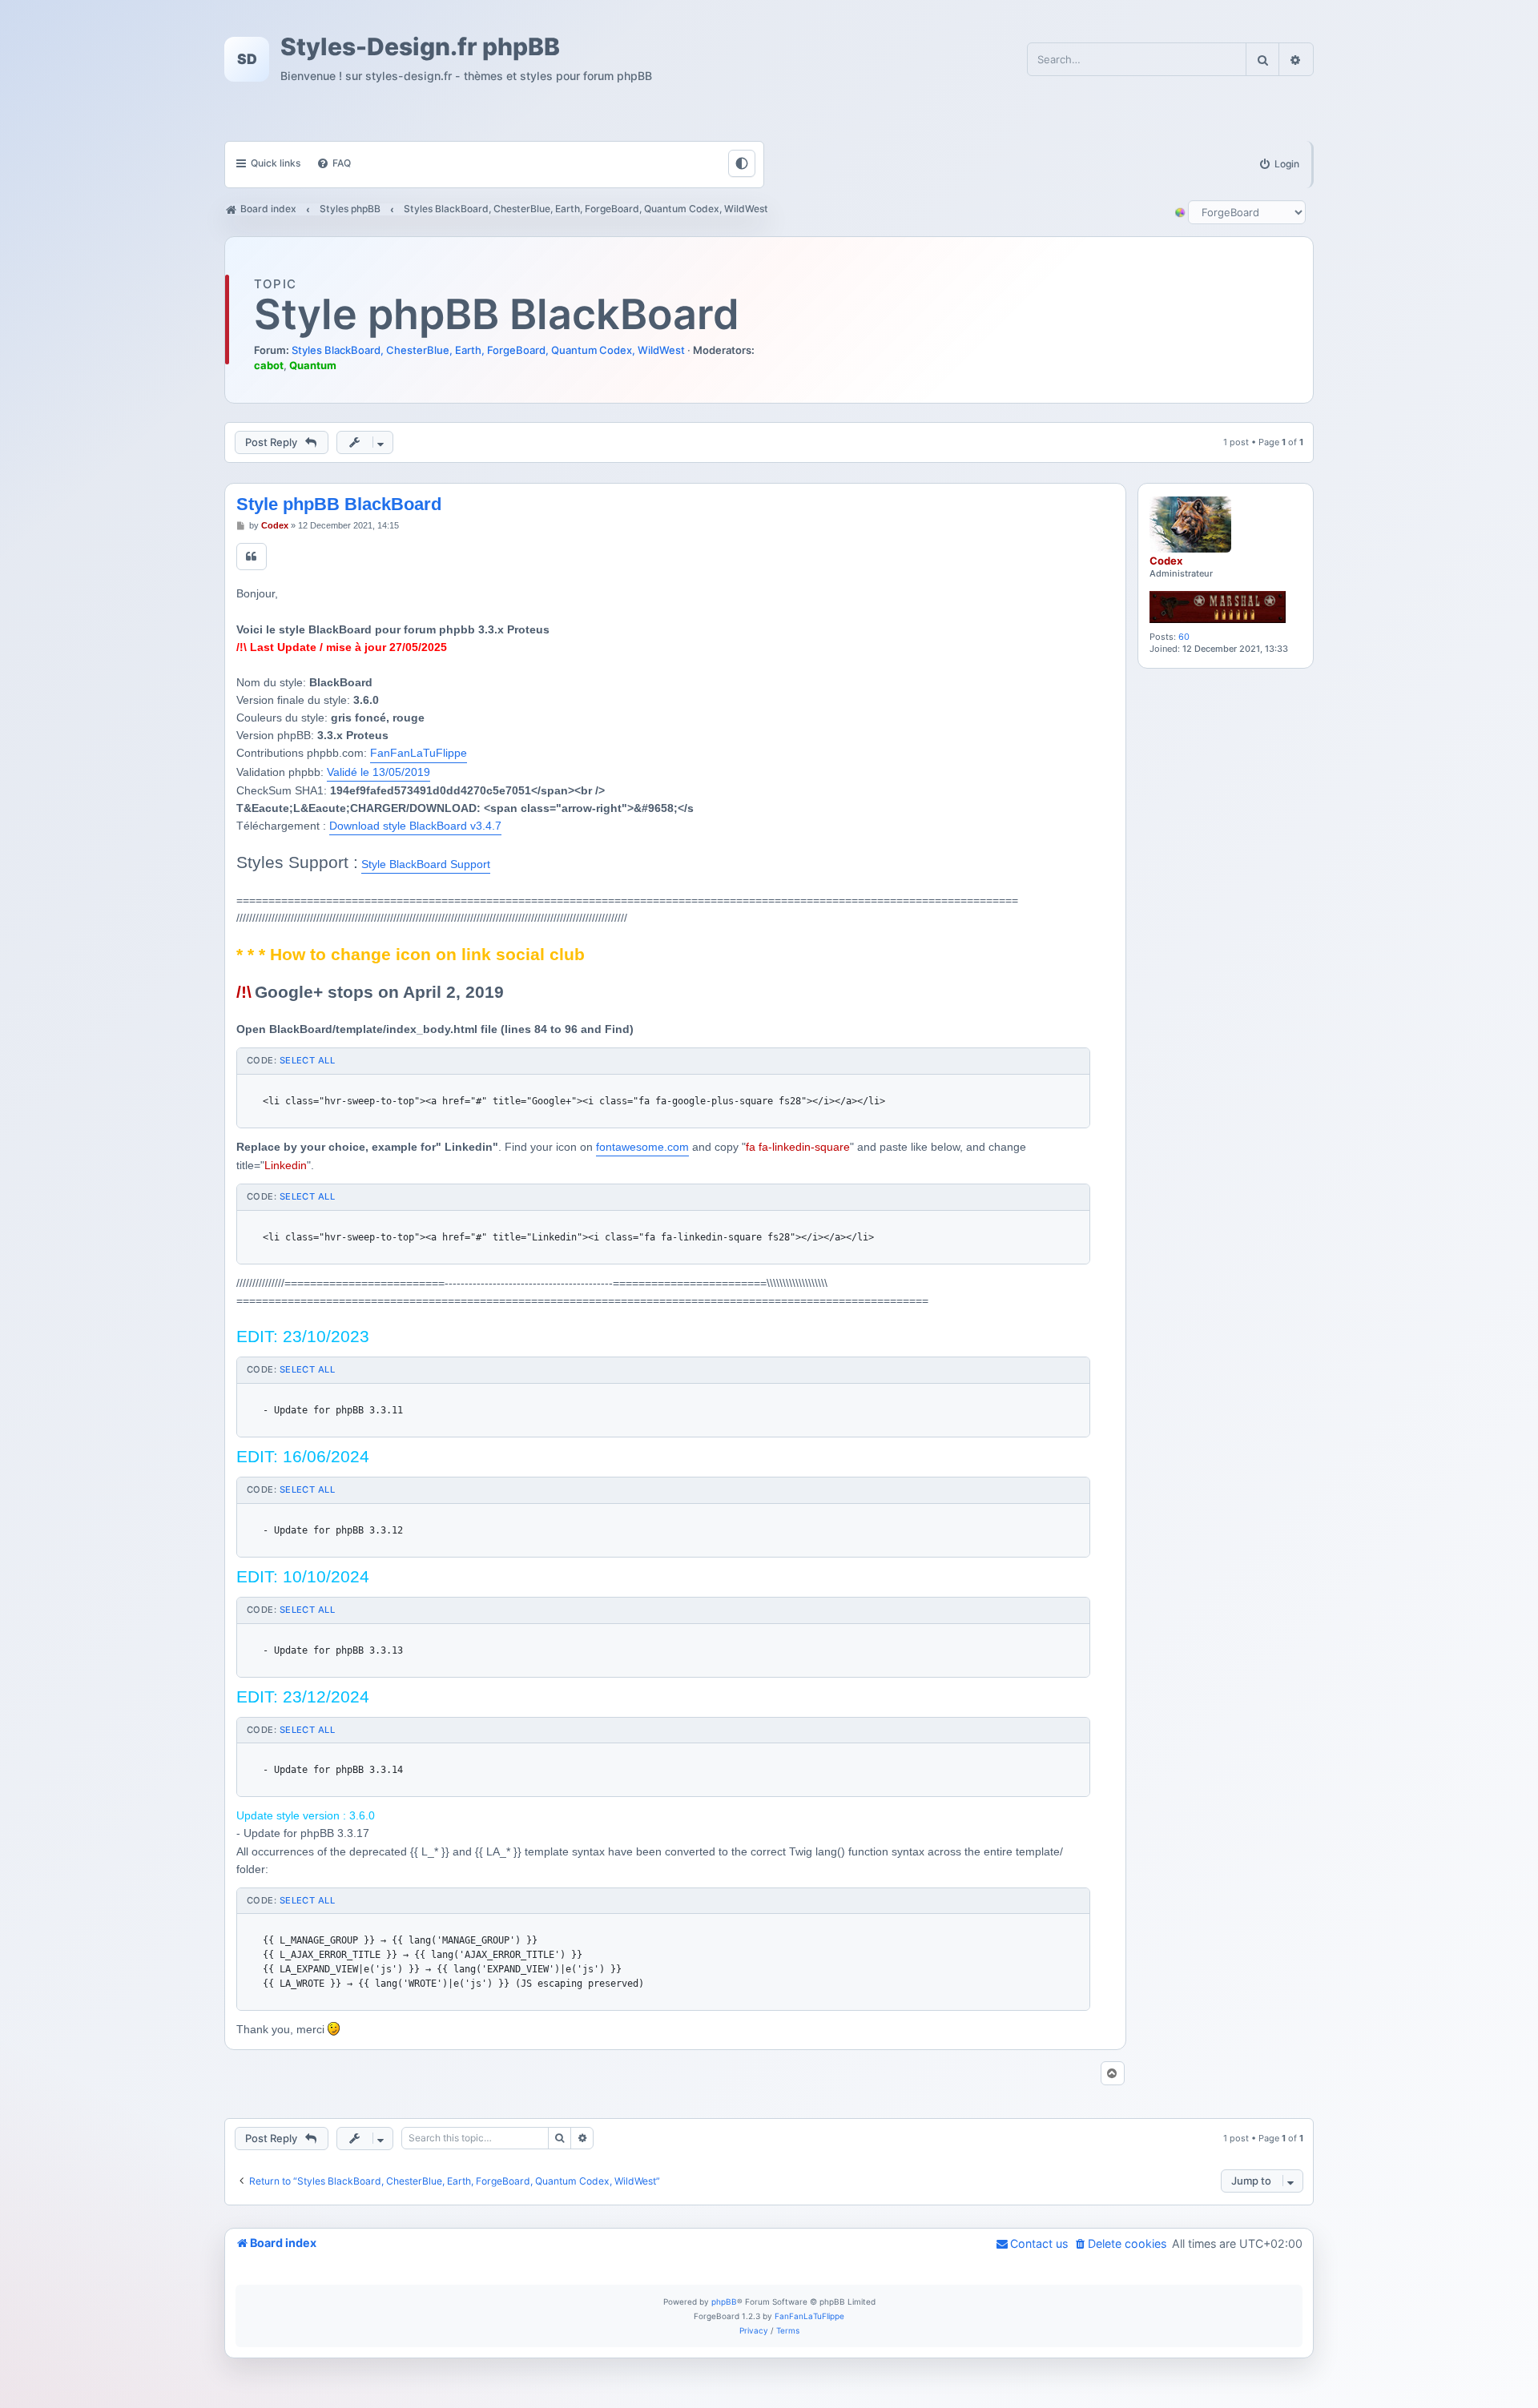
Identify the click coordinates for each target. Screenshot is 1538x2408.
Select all (307, 1060)
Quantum (313, 365)
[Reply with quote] (252, 557)
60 (1184, 637)
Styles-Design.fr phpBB (420, 47)
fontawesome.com (642, 1147)
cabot (269, 365)
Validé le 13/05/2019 (378, 772)
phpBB (724, 2301)
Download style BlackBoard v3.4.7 (415, 826)
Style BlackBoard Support (426, 864)
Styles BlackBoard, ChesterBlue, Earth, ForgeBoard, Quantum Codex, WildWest (488, 350)
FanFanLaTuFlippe (419, 753)
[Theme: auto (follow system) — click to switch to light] (742, 163)
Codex (1166, 561)
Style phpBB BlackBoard (497, 315)
